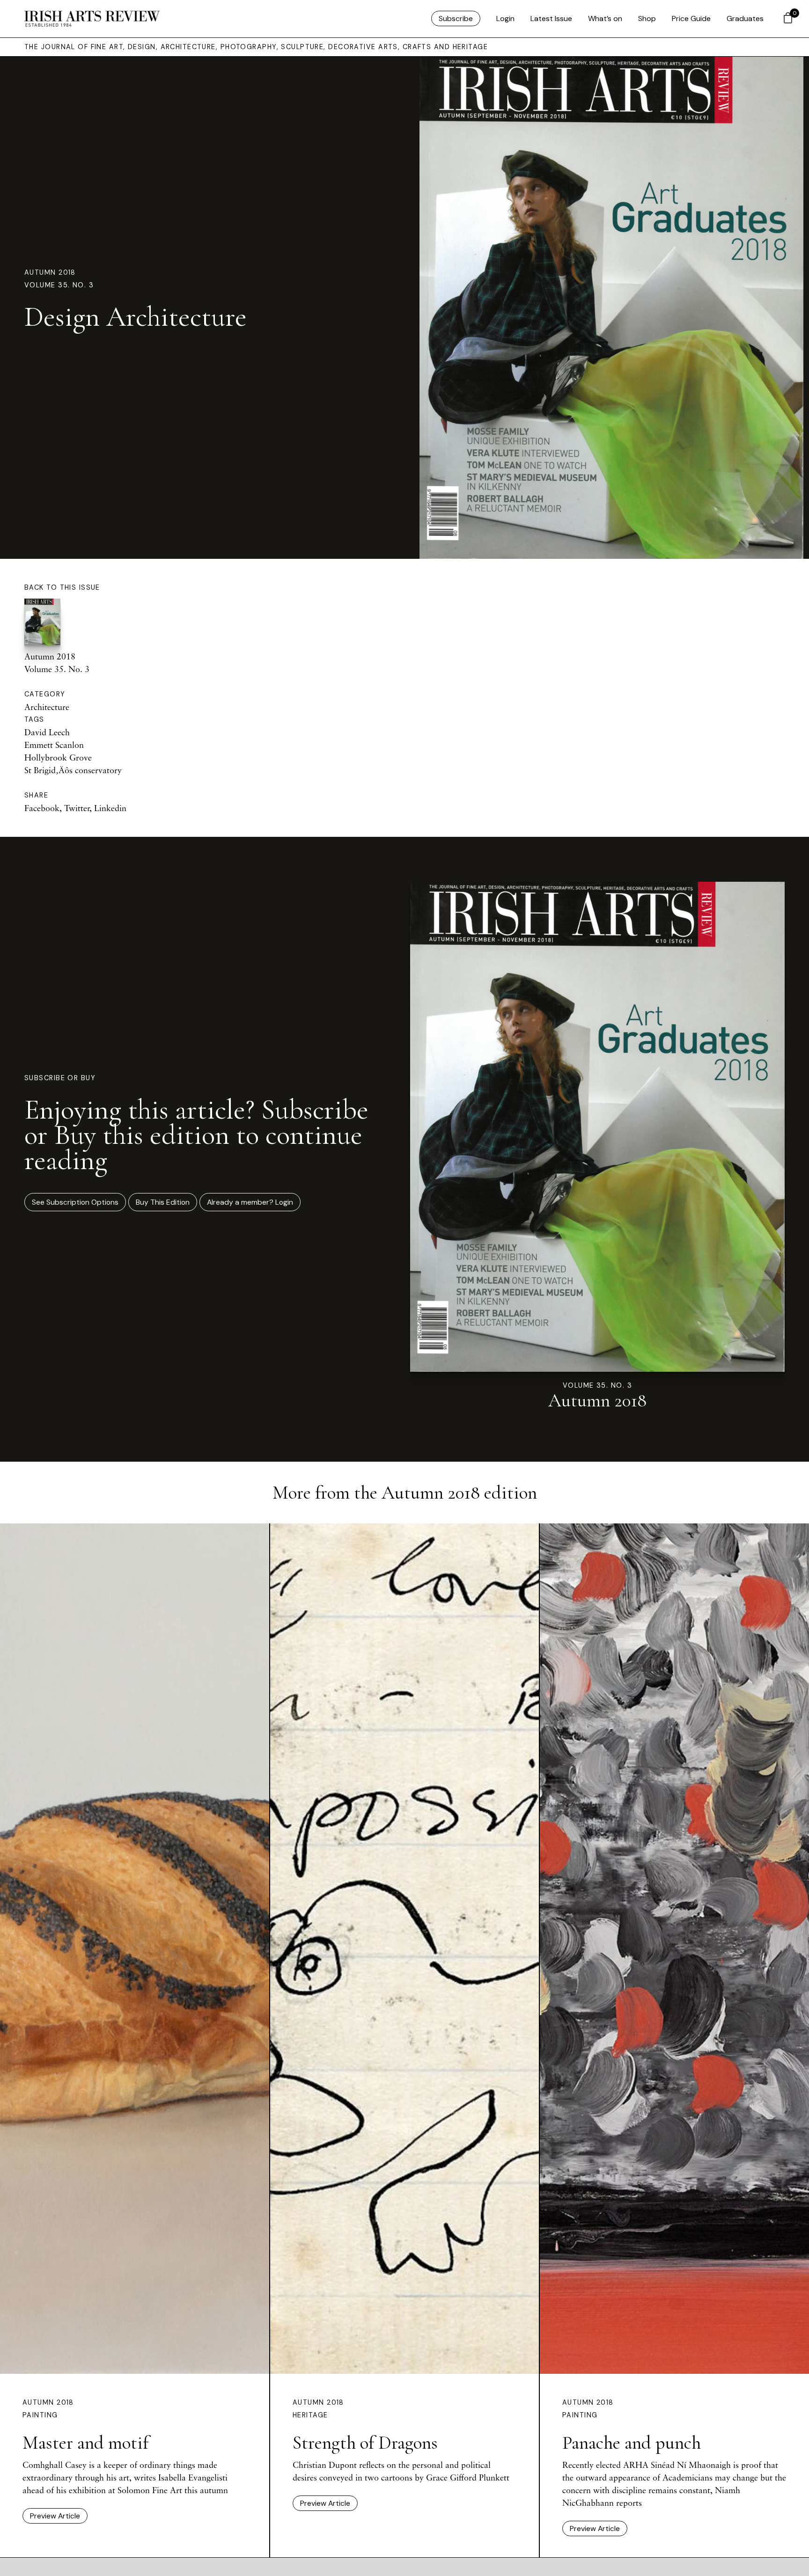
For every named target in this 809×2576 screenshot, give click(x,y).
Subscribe (456, 18)
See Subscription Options (75, 1202)
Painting (40, 2415)
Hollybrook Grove (58, 757)
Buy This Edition (163, 1202)
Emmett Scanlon (54, 745)
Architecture (47, 707)
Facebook (42, 808)
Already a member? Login (250, 1202)
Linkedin (110, 808)
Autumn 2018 (50, 272)
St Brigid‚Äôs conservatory (73, 770)
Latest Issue (551, 18)
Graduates (745, 18)
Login (505, 18)
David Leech (47, 732)
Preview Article (55, 2516)
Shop (647, 18)
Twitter (77, 808)
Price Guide (691, 18)
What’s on (605, 18)
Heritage (310, 2415)
